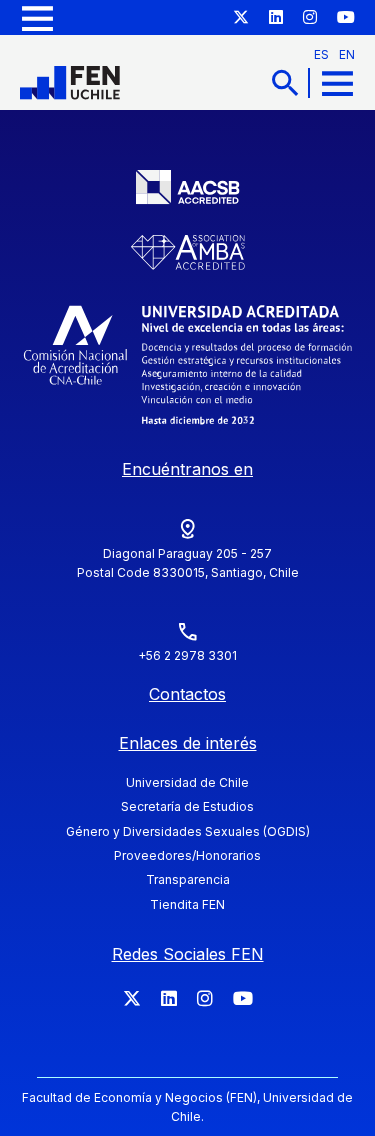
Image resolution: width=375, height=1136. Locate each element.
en (347, 54)
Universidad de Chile (187, 782)
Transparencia (188, 879)
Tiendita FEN (187, 904)
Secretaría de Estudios (187, 806)
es (321, 54)
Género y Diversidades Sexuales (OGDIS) (188, 831)
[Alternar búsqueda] (285, 82)
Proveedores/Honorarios (187, 855)
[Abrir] (37, 17)
